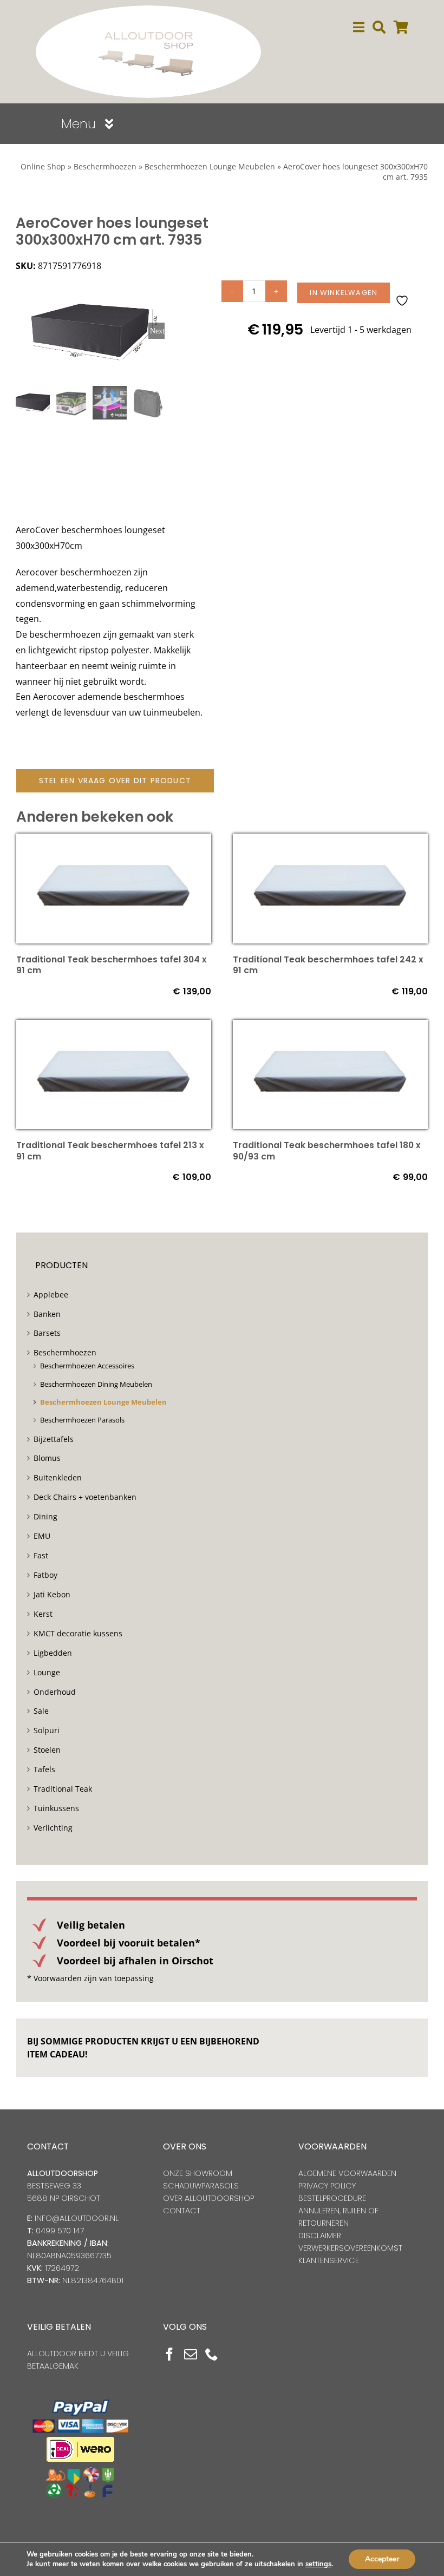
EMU (42, 1536)
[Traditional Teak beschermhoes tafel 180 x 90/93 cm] (330, 1027)
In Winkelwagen (344, 293)
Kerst (43, 1614)
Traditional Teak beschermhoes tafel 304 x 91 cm (112, 965)
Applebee (51, 1294)
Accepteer (382, 2559)
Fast (41, 1555)
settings (318, 2564)
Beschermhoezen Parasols (82, 1420)
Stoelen (47, 1750)
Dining (45, 1516)
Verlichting (53, 1828)
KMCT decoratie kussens (78, 1633)
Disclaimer (320, 2236)
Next (157, 331)
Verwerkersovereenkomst (350, 2248)
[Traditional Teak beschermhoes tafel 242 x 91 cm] (330, 841)
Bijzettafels (54, 1439)
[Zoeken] (379, 27)
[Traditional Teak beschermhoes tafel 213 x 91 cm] (114, 1027)
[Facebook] (169, 2354)
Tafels (44, 1769)
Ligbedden (53, 1653)
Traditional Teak (63, 1789)
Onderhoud (55, 1692)
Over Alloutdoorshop (208, 2198)
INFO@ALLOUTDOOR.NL (77, 2218)
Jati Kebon (52, 1594)
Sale (41, 1711)
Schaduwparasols (201, 2186)
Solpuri (47, 1730)
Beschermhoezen (105, 166)
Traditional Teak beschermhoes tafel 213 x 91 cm (110, 1151)
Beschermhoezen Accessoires (87, 1366)
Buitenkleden (58, 1477)
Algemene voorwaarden (347, 2173)
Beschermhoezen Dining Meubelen (96, 1384)
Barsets (47, 1333)
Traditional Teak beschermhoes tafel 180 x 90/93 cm (327, 1151)
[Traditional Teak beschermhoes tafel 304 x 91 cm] (114, 841)
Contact (182, 2211)
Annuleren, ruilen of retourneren (338, 2217)
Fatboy (45, 1575)
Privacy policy (327, 2186)
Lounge (47, 1672)
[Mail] (191, 2354)
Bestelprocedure (332, 2198)
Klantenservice (329, 2260)
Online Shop (43, 166)
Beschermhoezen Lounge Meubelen (210, 166)
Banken (47, 1314)
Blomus (47, 1458)
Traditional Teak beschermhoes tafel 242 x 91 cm (328, 965)
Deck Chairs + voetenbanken (85, 1497)
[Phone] (212, 2354)
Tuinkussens (56, 1808)
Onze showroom (198, 2173)
